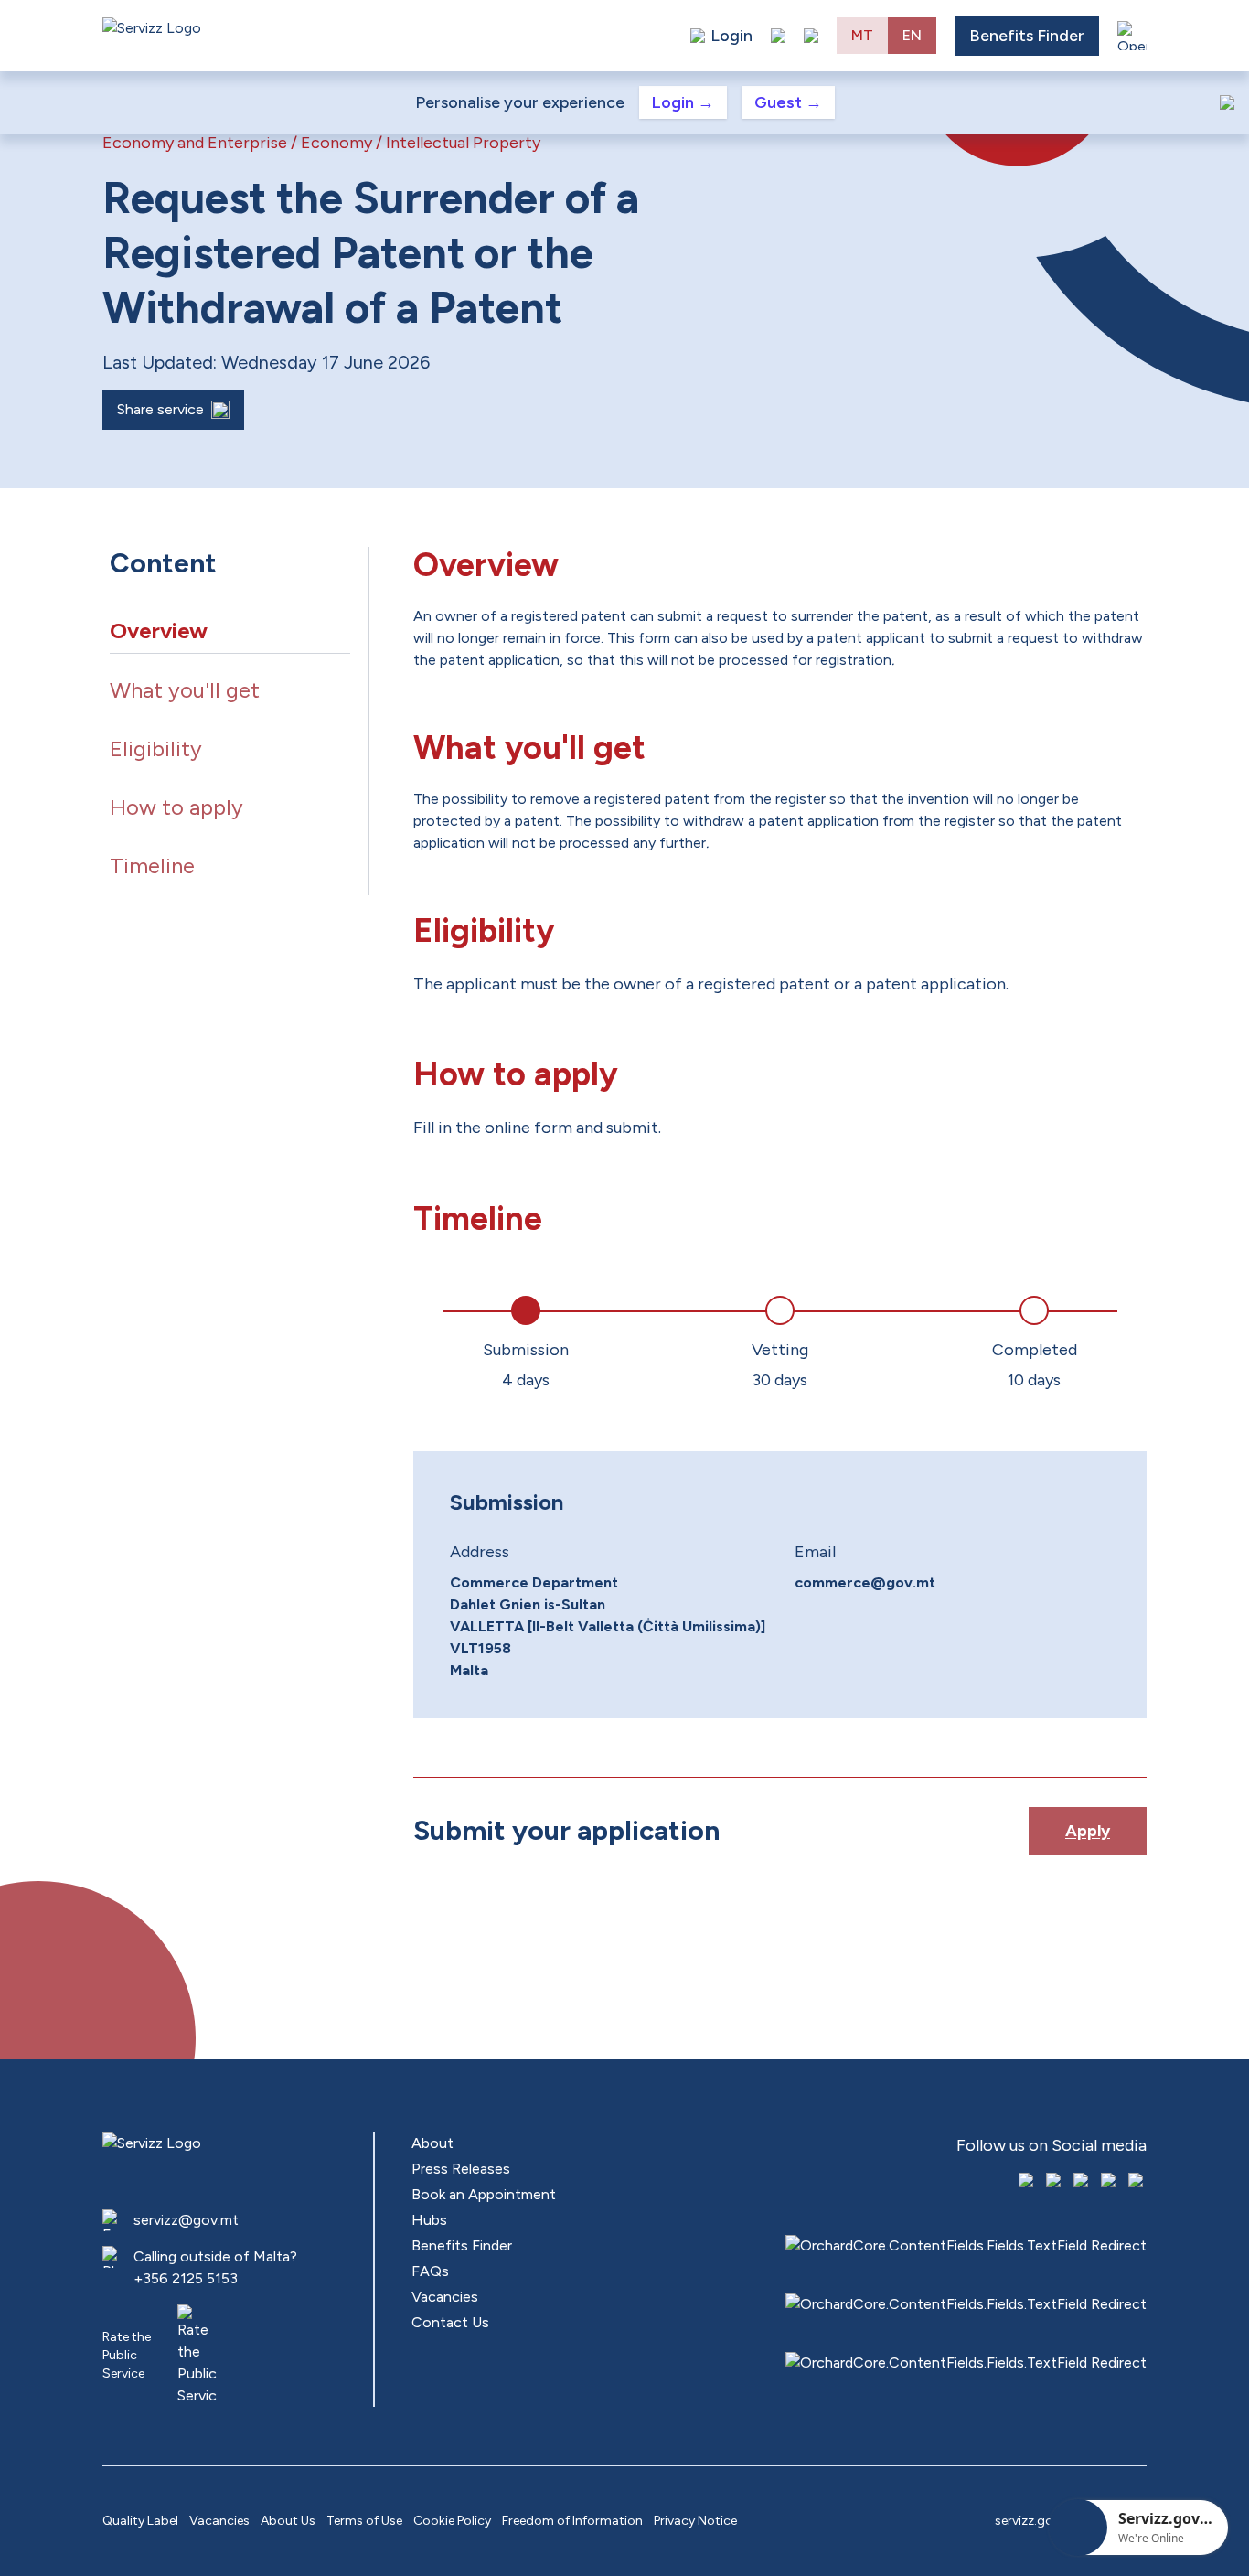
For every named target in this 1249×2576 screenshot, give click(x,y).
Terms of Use (364, 2521)
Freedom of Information (572, 2521)
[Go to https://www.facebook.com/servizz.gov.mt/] (1028, 2182)
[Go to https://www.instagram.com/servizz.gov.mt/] (1055, 2182)
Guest (788, 102)
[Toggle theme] (778, 36)
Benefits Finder (1027, 36)
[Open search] (811, 36)
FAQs (430, 2271)
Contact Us (450, 2322)
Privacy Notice (695, 2521)
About (432, 2143)
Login (683, 102)
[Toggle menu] (1132, 36)
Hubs (429, 2220)
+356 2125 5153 (186, 2278)
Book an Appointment (484, 2194)
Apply (1088, 1831)
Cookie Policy (452, 2521)
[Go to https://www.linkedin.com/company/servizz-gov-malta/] (1137, 2182)
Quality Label (140, 2521)
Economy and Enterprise (195, 143)
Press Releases (461, 2169)
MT (862, 35)
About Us (288, 2521)
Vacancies (445, 2297)
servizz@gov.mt (186, 2220)
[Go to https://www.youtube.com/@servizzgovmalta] (1110, 2182)
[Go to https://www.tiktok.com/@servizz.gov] (1083, 2182)
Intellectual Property (463, 143)
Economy (336, 143)
